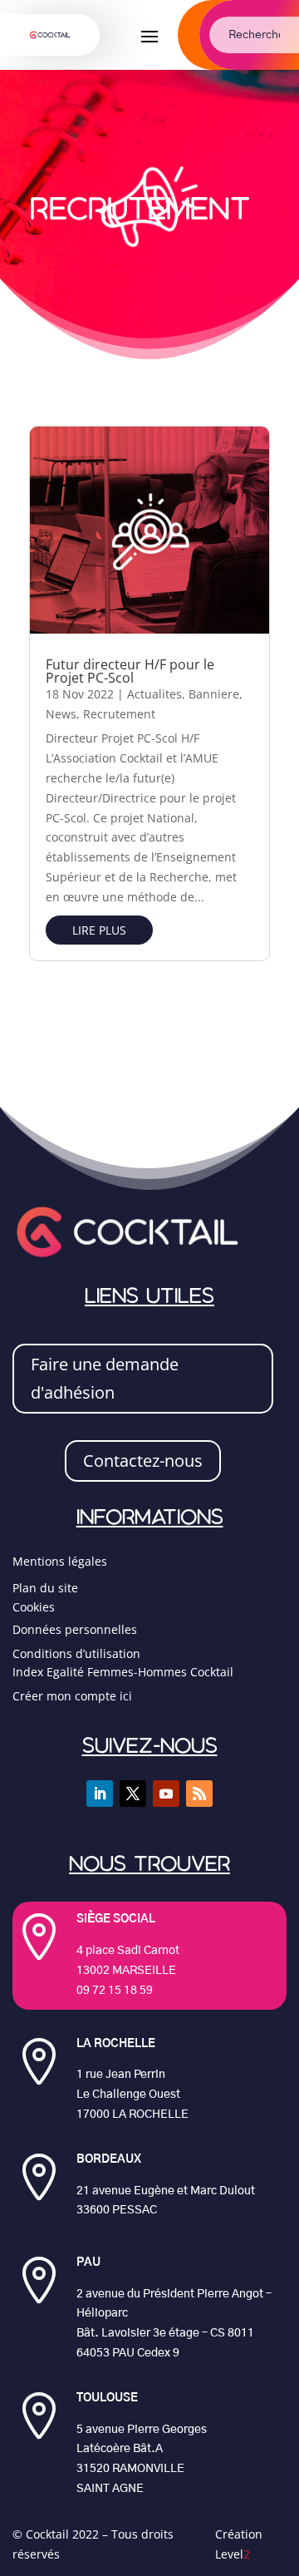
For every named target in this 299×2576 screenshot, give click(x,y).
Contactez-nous (143, 1461)
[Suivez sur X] (133, 1794)
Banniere (214, 694)
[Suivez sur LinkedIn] (100, 1794)
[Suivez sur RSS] (199, 1794)
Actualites (154, 694)
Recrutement (119, 714)
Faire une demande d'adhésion (105, 1378)
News (61, 714)
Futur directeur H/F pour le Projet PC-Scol (130, 671)
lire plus (99, 930)
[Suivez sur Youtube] (166, 1794)
